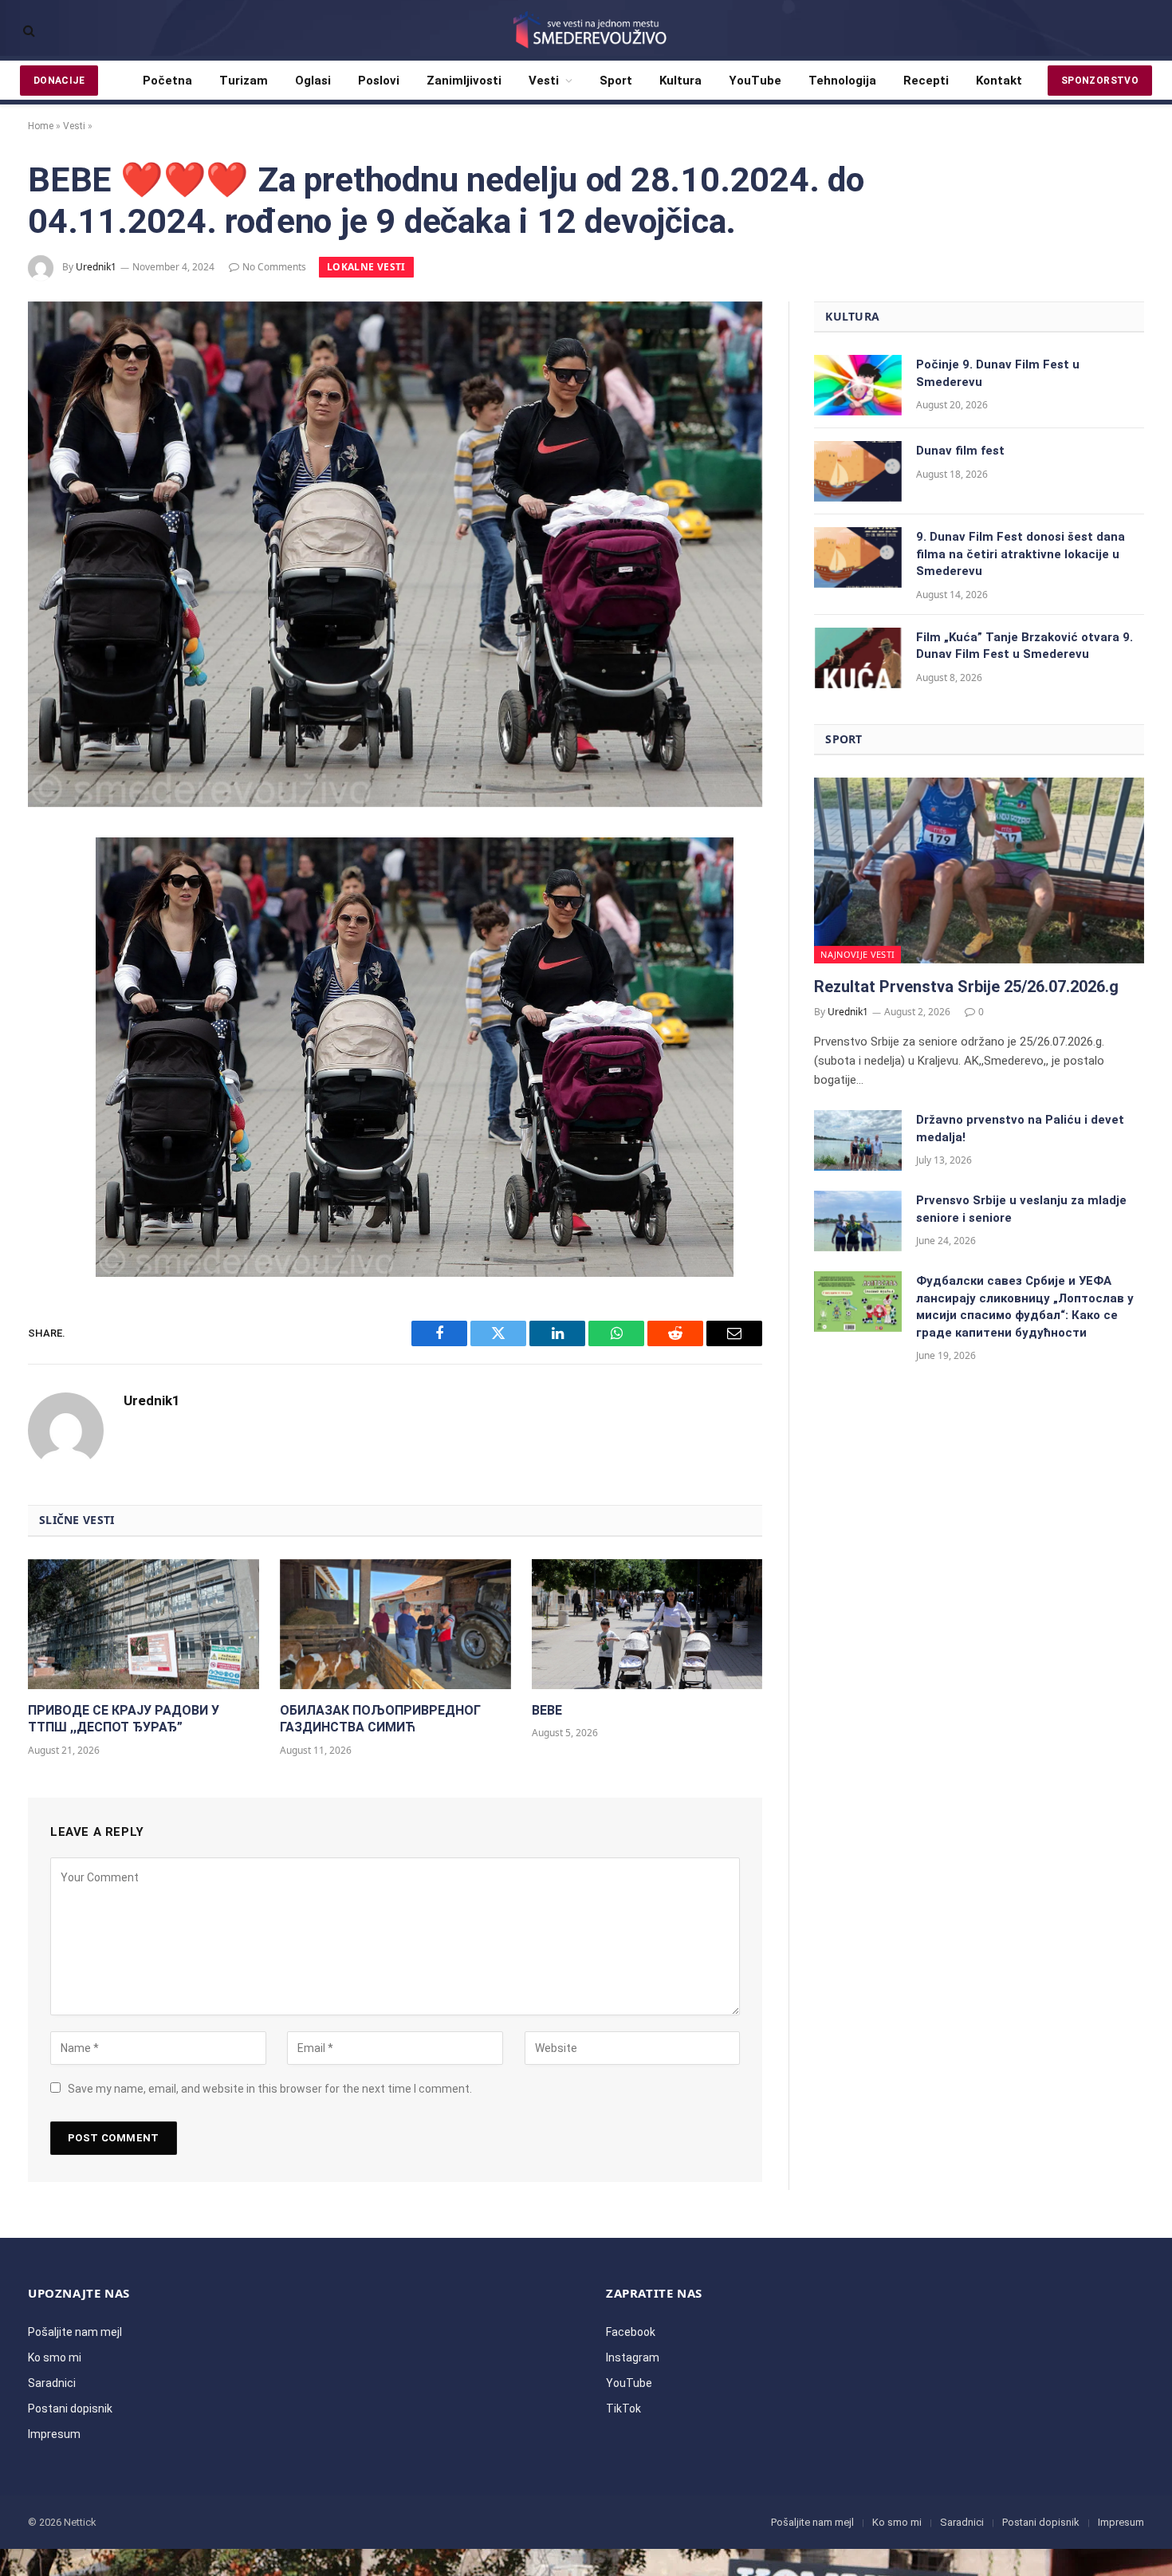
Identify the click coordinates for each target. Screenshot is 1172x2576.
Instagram (633, 2357)
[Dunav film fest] (858, 471)
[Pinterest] (46, 1019)
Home (41, 126)
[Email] (46, 1062)
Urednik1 (96, 267)
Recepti (926, 81)
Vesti (544, 81)
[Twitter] (46, 935)
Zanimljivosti (464, 81)
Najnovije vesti (857, 954)
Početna (167, 81)
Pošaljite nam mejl (75, 2332)
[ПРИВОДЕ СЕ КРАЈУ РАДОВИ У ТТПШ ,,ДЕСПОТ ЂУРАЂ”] (144, 1624)
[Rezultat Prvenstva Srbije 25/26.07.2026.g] (979, 870)
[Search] (28, 31)
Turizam (244, 81)
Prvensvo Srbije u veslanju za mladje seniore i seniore (1021, 1209)
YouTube (755, 81)
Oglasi (313, 81)
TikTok (623, 2409)
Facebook (631, 2332)
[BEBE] (647, 1624)
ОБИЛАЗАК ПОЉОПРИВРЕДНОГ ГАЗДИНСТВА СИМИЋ (380, 1719)
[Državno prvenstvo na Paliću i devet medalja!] (858, 1140)
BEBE (547, 1710)
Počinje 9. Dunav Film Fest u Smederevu (998, 373)
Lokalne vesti (366, 267)
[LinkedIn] (46, 977)
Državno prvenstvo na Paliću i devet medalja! (1020, 1128)
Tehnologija (842, 81)
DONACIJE (59, 81)
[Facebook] (46, 892)
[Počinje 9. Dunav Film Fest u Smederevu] (858, 385)
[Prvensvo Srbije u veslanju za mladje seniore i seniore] (858, 1221)
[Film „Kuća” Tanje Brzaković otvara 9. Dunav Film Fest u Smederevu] (858, 658)
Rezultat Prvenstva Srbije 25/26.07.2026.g (966, 987)
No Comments (274, 267)
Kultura (680, 81)
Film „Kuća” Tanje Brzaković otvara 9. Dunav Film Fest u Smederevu (1025, 646)
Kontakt (999, 81)
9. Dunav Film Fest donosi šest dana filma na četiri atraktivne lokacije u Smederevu (1021, 554)
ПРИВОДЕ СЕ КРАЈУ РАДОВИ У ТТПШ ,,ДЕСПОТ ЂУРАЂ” (124, 1719)
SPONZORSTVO (1100, 81)
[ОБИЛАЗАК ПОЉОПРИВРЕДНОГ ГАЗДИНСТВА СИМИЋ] (395, 1624)
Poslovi (379, 81)
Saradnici (52, 2383)
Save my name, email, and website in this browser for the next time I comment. (270, 2089)
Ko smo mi (55, 2357)
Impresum (54, 2434)
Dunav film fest (960, 451)
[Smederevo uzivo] (586, 30)
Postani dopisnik (70, 2409)
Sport (616, 81)
